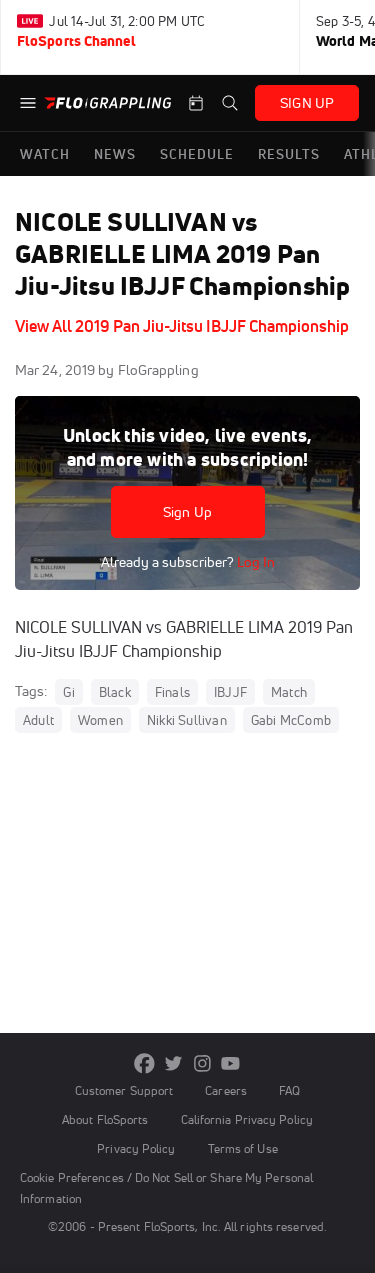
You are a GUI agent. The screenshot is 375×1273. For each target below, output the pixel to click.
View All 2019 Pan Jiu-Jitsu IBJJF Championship (182, 326)
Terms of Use (243, 1148)
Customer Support (124, 1090)
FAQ (289, 1090)
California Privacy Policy (247, 1119)
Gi (68, 692)
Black (115, 692)
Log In (254, 562)
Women (100, 720)
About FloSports (105, 1119)
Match (289, 692)
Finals (172, 692)
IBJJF (230, 692)
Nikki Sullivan (187, 720)
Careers (226, 1090)
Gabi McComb (291, 720)
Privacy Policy (136, 1148)
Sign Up (187, 512)
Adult (38, 720)
